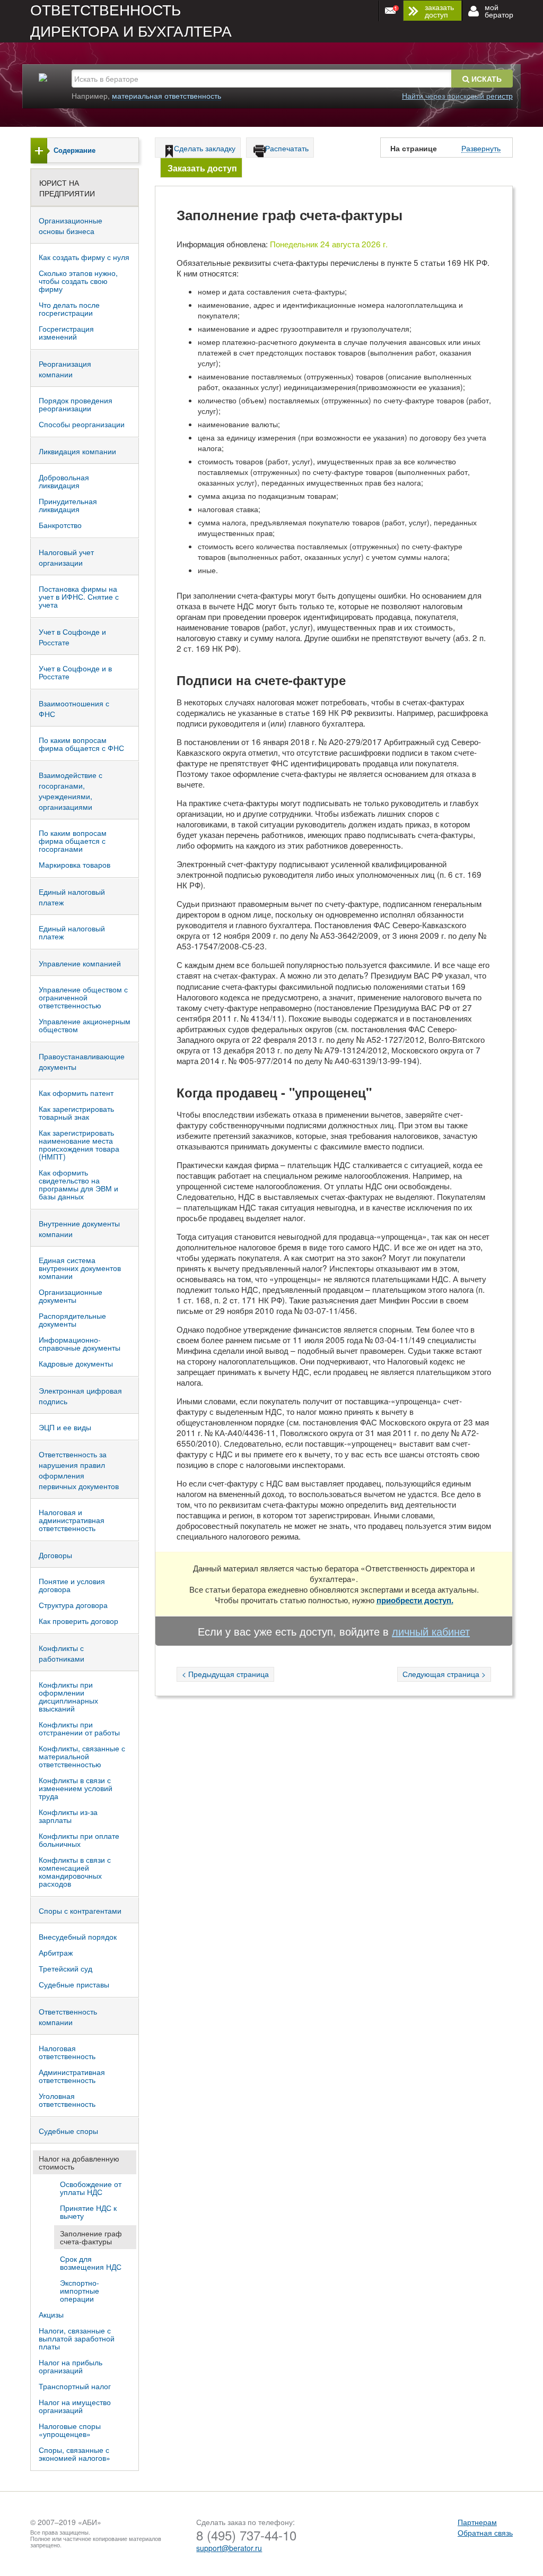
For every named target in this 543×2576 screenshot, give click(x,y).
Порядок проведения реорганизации (76, 404)
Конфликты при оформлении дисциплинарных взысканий (68, 1696)
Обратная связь (485, 2532)
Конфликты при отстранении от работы (79, 1728)
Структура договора (73, 1605)
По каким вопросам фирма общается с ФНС (81, 744)
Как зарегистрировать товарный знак (76, 1113)
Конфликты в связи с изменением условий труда (76, 1788)
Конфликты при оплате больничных (79, 1840)
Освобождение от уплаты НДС (91, 2188)
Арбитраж (56, 1952)
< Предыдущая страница (225, 1674)
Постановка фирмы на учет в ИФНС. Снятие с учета (79, 597)
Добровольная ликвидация (64, 481)
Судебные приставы (74, 1984)
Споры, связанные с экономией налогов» (75, 2454)
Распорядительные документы (72, 1320)
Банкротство (60, 525)
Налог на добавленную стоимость (79, 2162)
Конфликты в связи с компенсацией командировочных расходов (75, 1872)
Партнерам (477, 2522)
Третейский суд (65, 1968)
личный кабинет (431, 1631)
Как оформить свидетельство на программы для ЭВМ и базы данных (78, 1184)
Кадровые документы (76, 1363)
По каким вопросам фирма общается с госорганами (73, 841)
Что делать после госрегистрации (69, 309)
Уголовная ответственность (67, 2100)
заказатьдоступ (439, 11)
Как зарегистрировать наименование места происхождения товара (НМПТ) (79, 1144)
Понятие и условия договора (72, 1585)
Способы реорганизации (82, 424)
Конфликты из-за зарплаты (68, 1816)
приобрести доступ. (415, 1600)
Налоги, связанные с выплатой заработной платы (77, 2338)
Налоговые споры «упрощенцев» (70, 2430)
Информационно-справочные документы (80, 1343)
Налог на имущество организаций (75, 2406)
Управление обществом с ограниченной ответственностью (83, 997)
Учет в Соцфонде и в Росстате (75, 672)
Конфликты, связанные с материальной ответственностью (82, 1756)
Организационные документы (71, 1296)
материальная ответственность (167, 96)
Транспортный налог (75, 2386)
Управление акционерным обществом (85, 1025)
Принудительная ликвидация (68, 505)
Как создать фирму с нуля (84, 257)
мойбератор (499, 11)
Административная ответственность (72, 2076)
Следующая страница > (444, 1674)
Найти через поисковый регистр (457, 96)
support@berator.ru (229, 2548)
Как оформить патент (76, 1093)
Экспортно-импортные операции (80, 2290)
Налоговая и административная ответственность (72, 1520)
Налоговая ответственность (67, 2052)
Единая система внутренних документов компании (80, 1268)
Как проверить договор (78, 1621)
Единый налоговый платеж (72, 932)
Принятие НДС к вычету (88, 2212)
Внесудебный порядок (78, 1937)
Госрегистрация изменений (66, 332)
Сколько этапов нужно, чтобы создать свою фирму (78, 281)
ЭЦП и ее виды (65, 1427)
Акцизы (51, 2314)
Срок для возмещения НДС (91, 2263)
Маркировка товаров (75, 865)
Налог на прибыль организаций (71, 2366)
